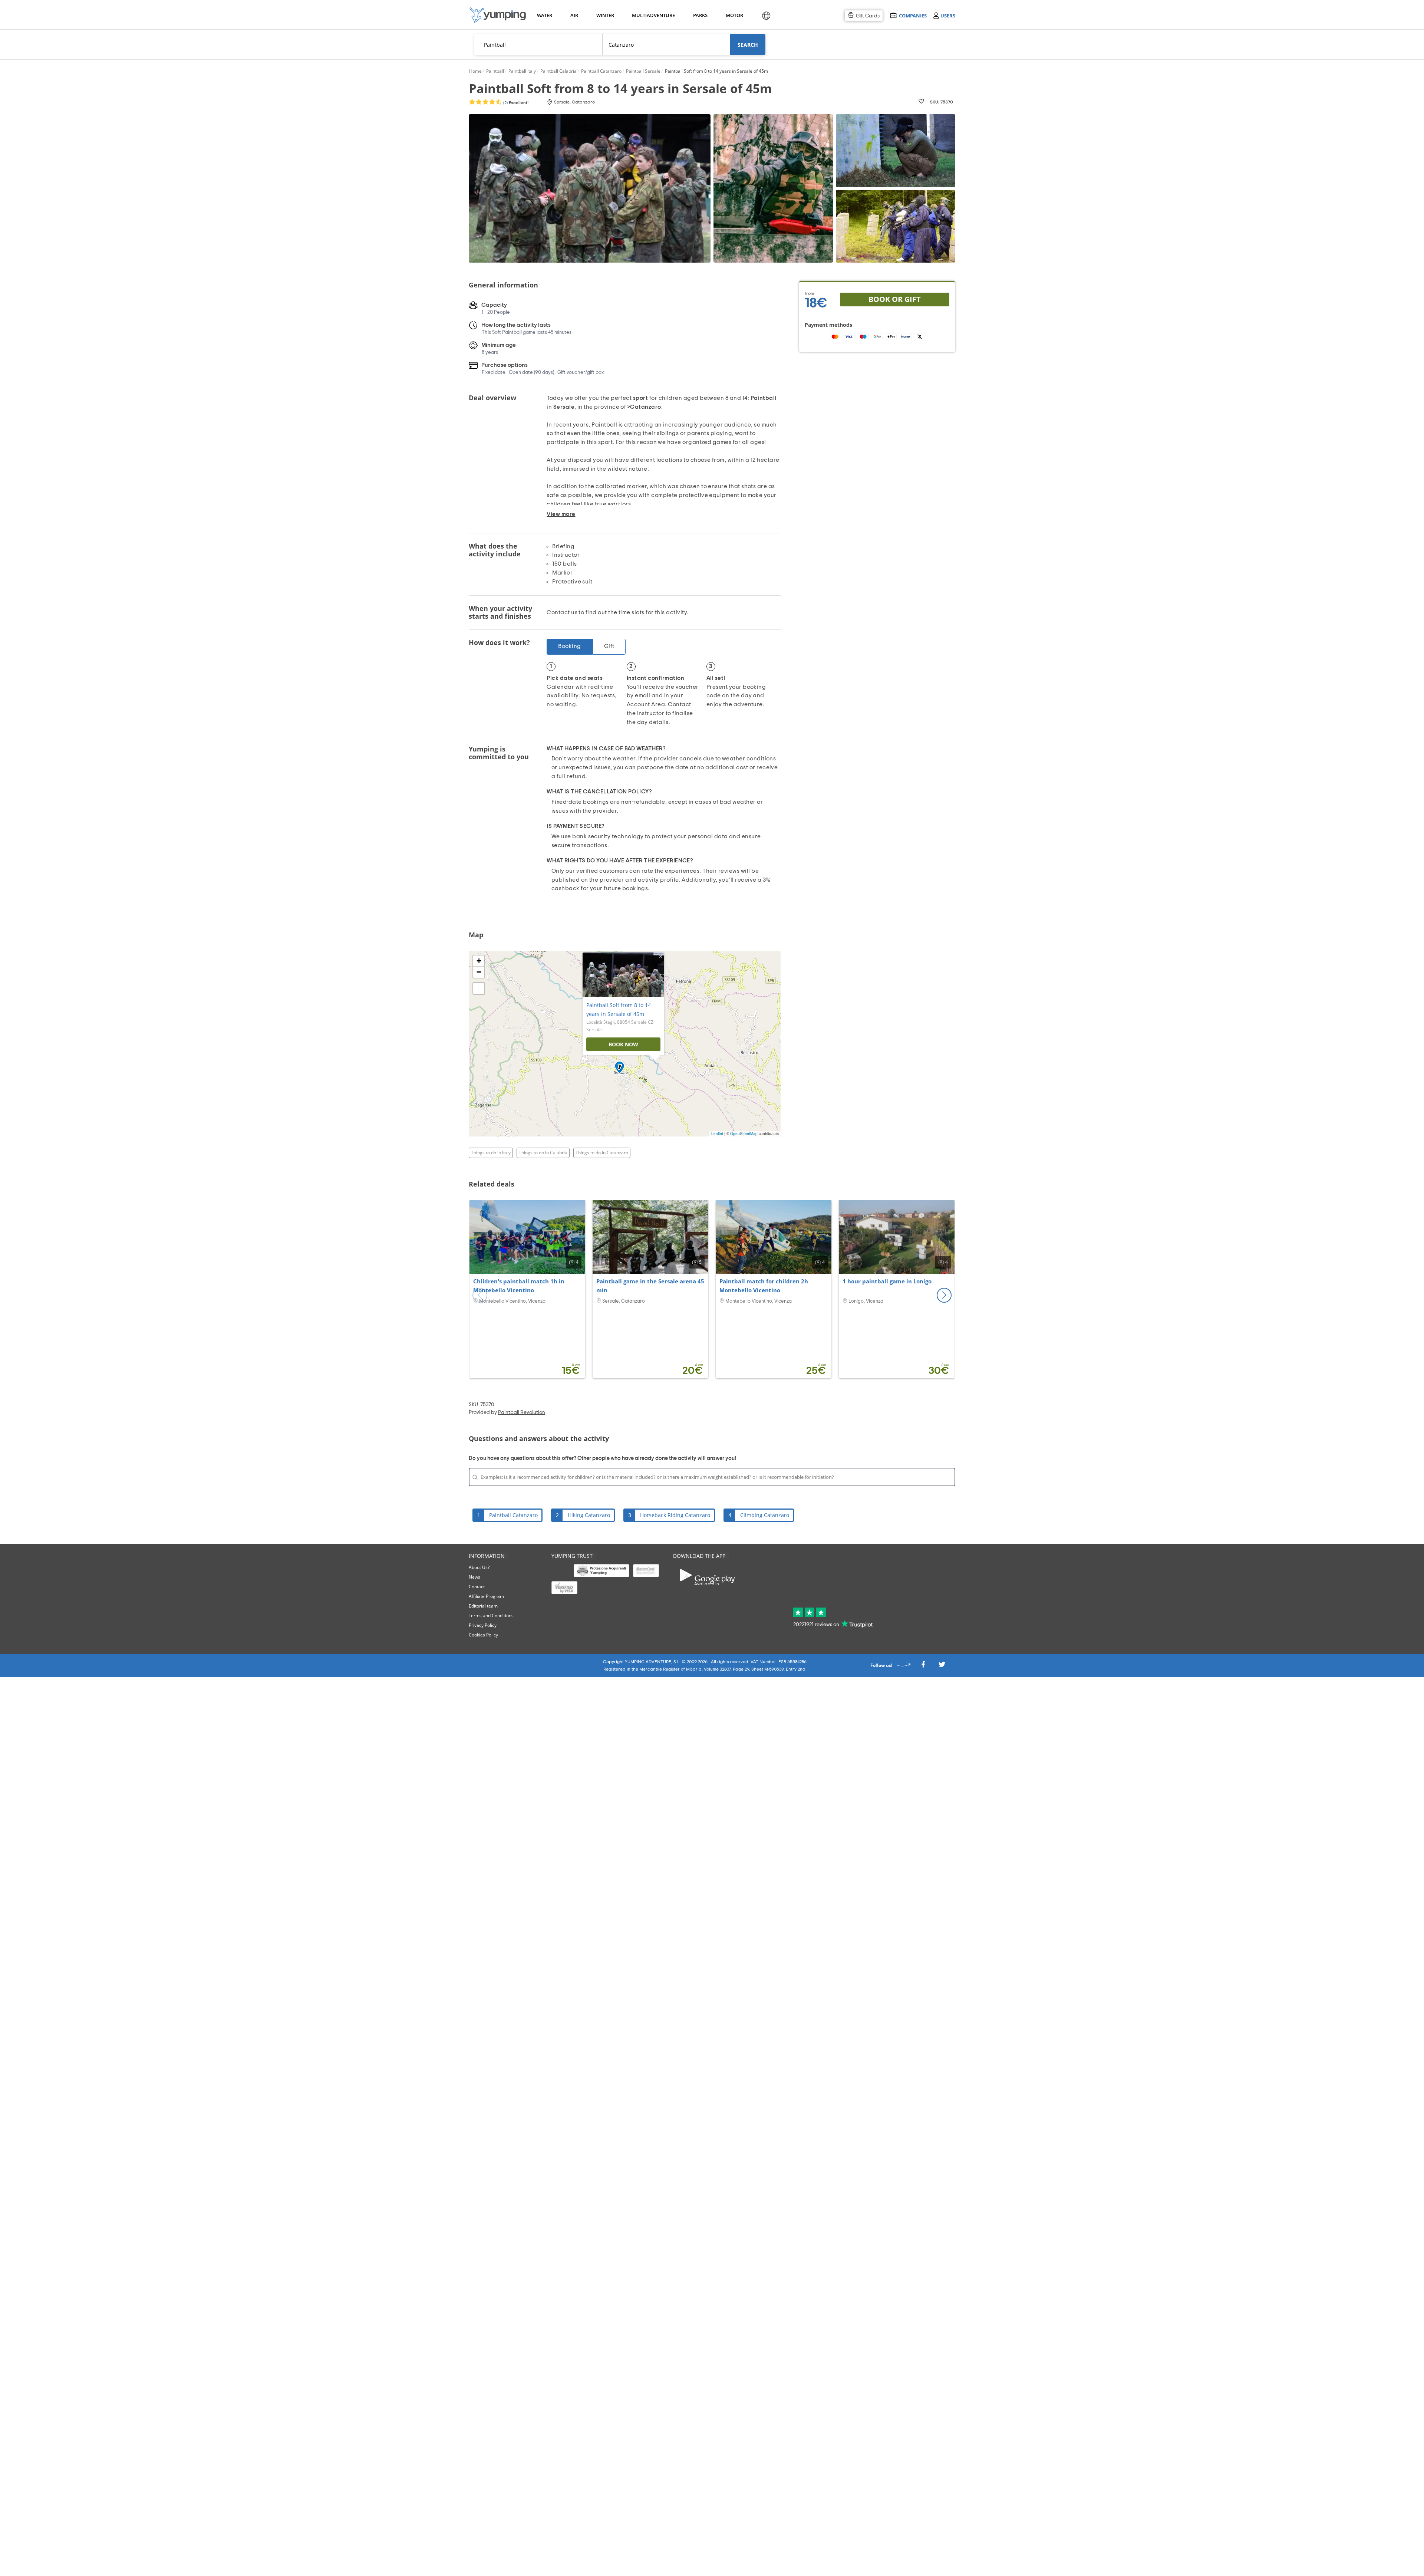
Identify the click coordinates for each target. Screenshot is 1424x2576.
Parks (700, 15)
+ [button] (479, 961)
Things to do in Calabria (543, 1153)
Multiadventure (652, 15)
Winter (605, 15)
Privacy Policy (483, 1625)
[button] (944, 1295)
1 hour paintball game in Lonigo (887, 1281)
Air (574, 15)
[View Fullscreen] (479, 988)
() (515, 103)
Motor (734, 15)
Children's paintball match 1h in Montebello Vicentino (519, 1286)
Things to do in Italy (491, 1153)
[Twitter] (942, 1666)
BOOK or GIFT (895, 299)
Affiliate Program (486, 1596)
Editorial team (483, 1606)
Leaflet (717, 1134)
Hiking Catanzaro (589, 1515)
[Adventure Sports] (498, 15)
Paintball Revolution (522, 1412)
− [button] (479, 972)
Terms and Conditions (491, 1616)
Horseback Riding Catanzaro (675, 1515)
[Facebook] (923, 1666)
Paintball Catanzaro (513, 1515)
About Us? (479, 1567)
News (474, 1577)
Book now (623, 1044)
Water (544, 15)
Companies (913, 15)
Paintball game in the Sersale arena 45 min (650, 1286)
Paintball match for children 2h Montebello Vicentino (764, 1286)
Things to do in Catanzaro (602, 1153)
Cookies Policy (483, 1635)
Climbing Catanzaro (765, 1515)
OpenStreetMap (744, 1134)
